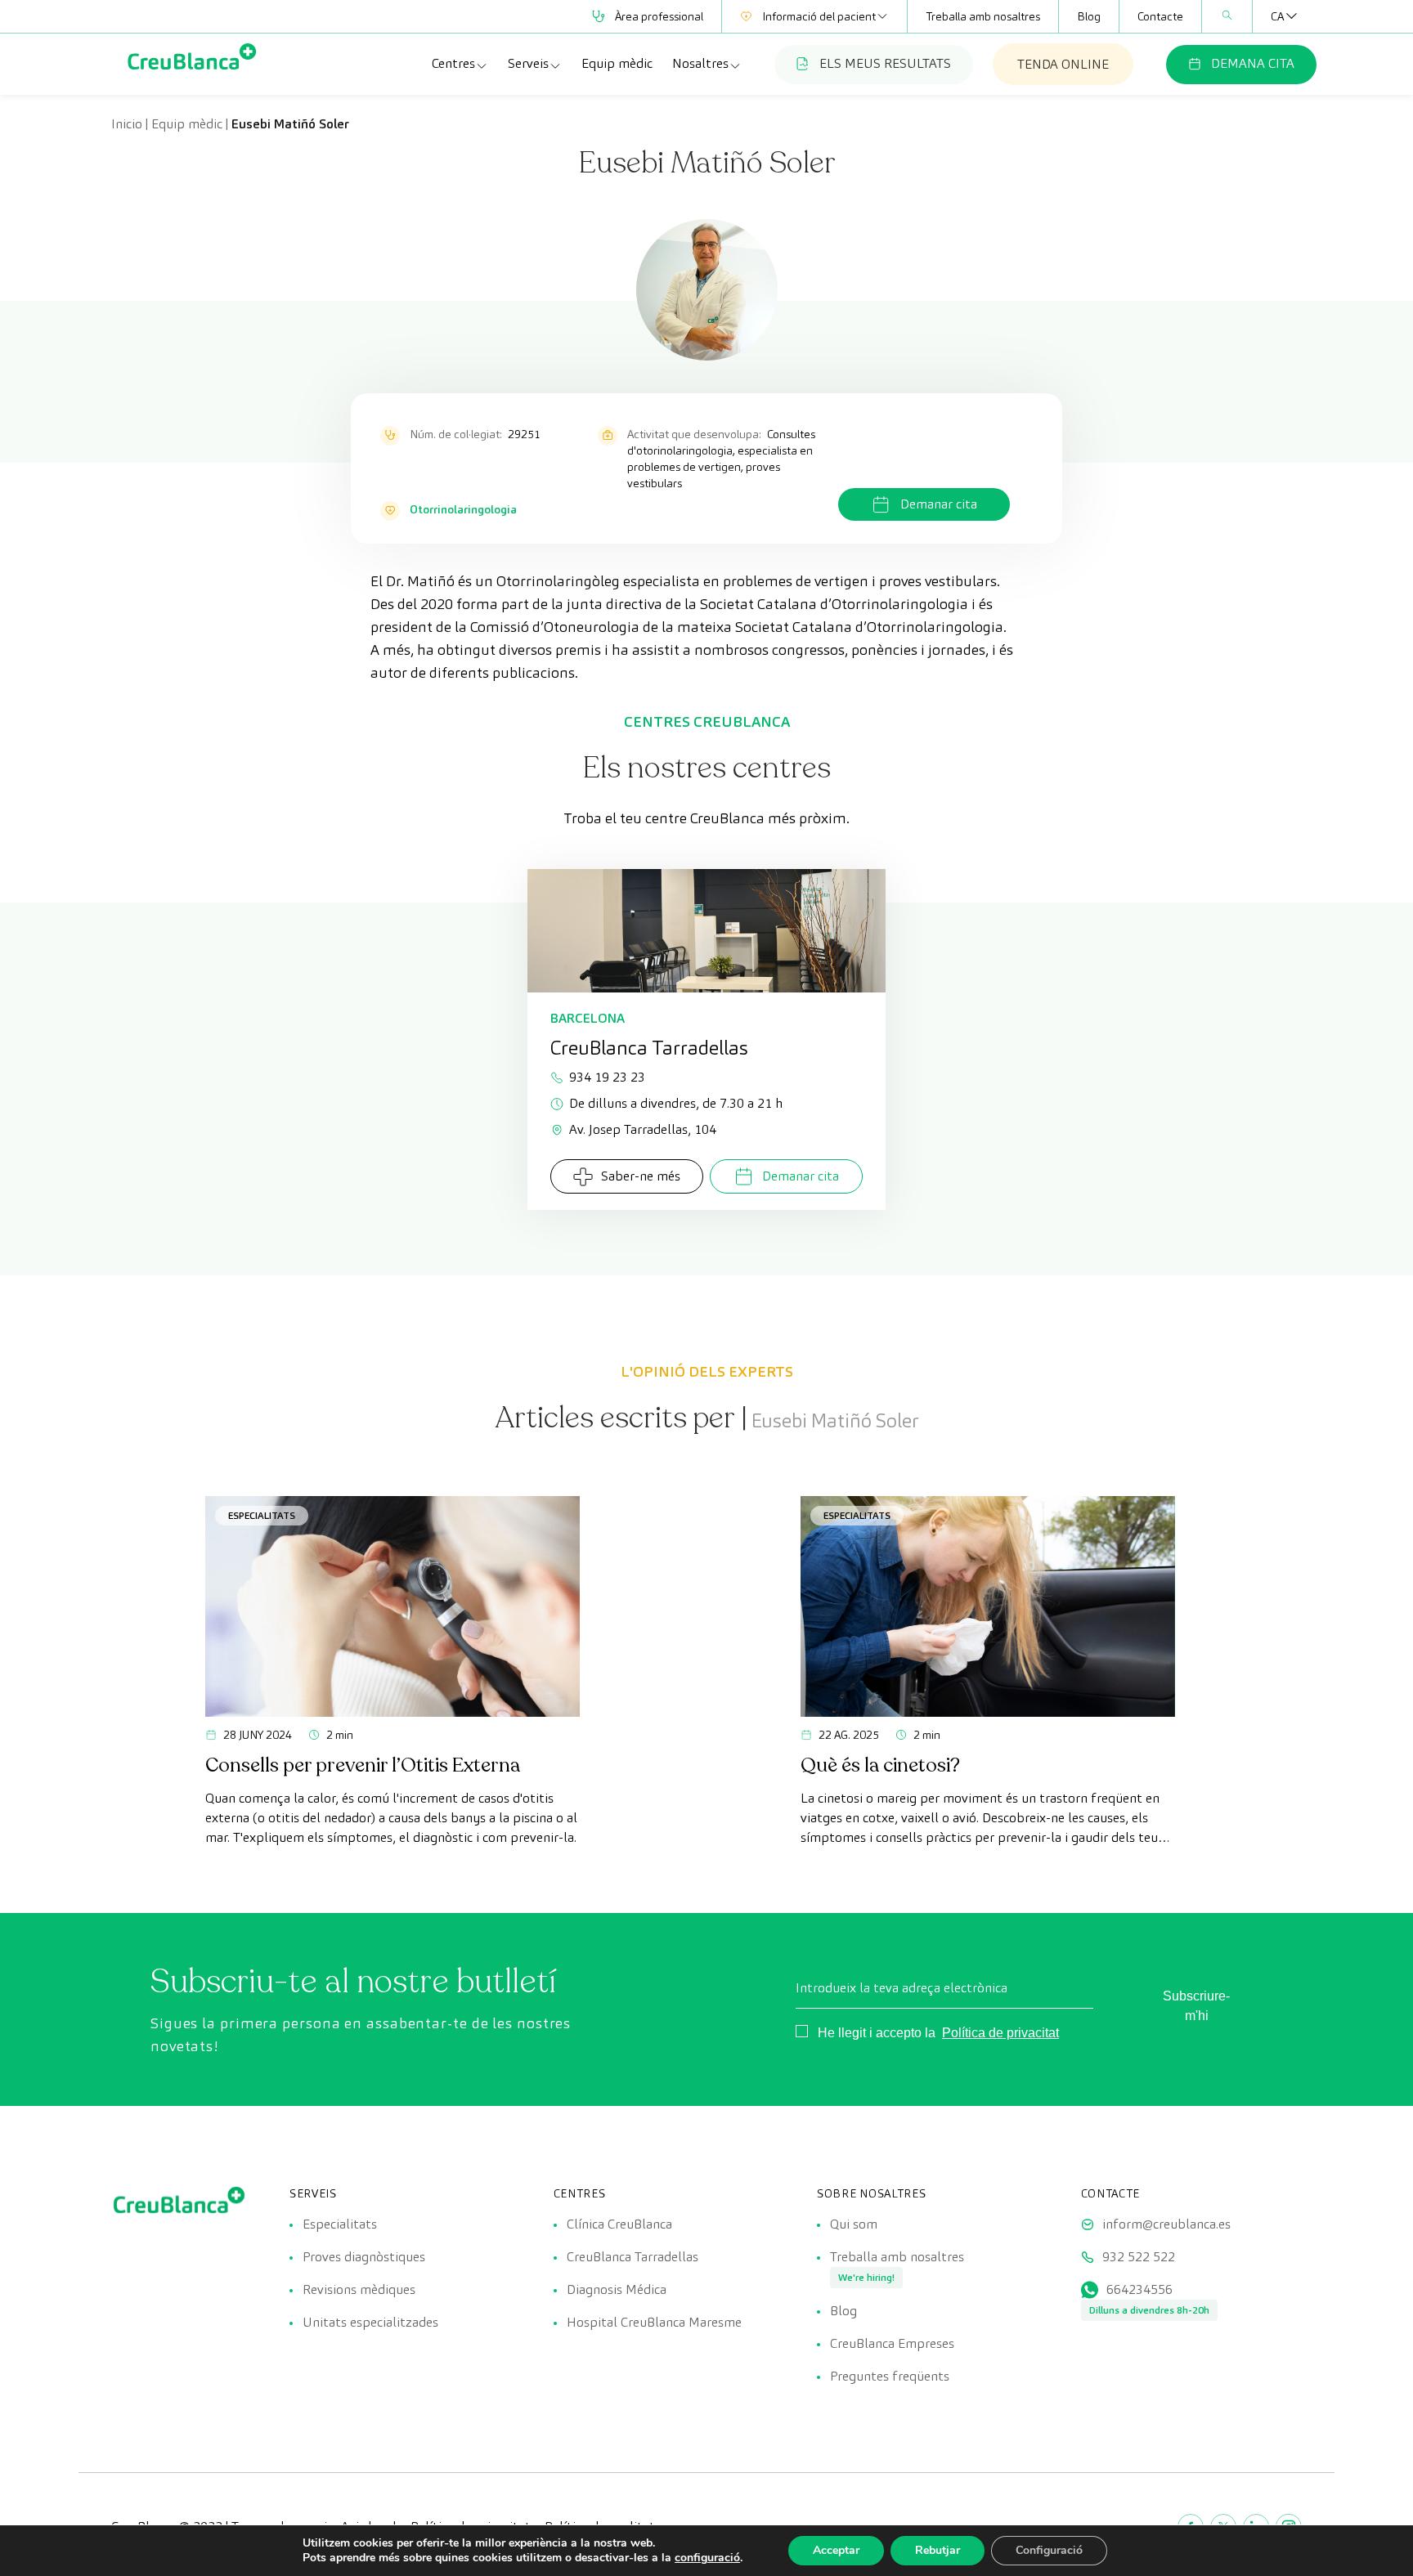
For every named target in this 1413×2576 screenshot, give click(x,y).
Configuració (1049, 2550)
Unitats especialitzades (370, 2322)
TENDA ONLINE (1063, 64)
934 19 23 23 (607, 1077)
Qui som (854, 2224)
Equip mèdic (617, 63)
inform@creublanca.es (1166, 2224)
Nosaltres (700, 63)
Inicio (127, 124)
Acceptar (836, 2550)
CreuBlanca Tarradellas (632, 2257)
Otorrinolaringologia (463, 509)
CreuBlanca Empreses (892, 2343)
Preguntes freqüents (890, 2376)
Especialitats (262, 1515)
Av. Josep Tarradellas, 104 (643, 1129)
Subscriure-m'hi (1196, 2006)
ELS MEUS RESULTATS (885, 63)
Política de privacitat (1000, 2033)
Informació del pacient (819, 16)
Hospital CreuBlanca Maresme (654, 2322)
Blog (1089, 16)
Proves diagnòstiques (364, 2257)
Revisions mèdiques (359, 2289)
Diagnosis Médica (617, 2289)
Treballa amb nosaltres (983, 16)
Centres (453, 63)
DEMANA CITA (1253, 63)
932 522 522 (1139, 2257)
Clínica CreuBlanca (619, 2224)
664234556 (1139, 2289)
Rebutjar (938, 2550)
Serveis (528, 63)
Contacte (1160, 16)
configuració (707, 2558)
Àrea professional (659, 16)
